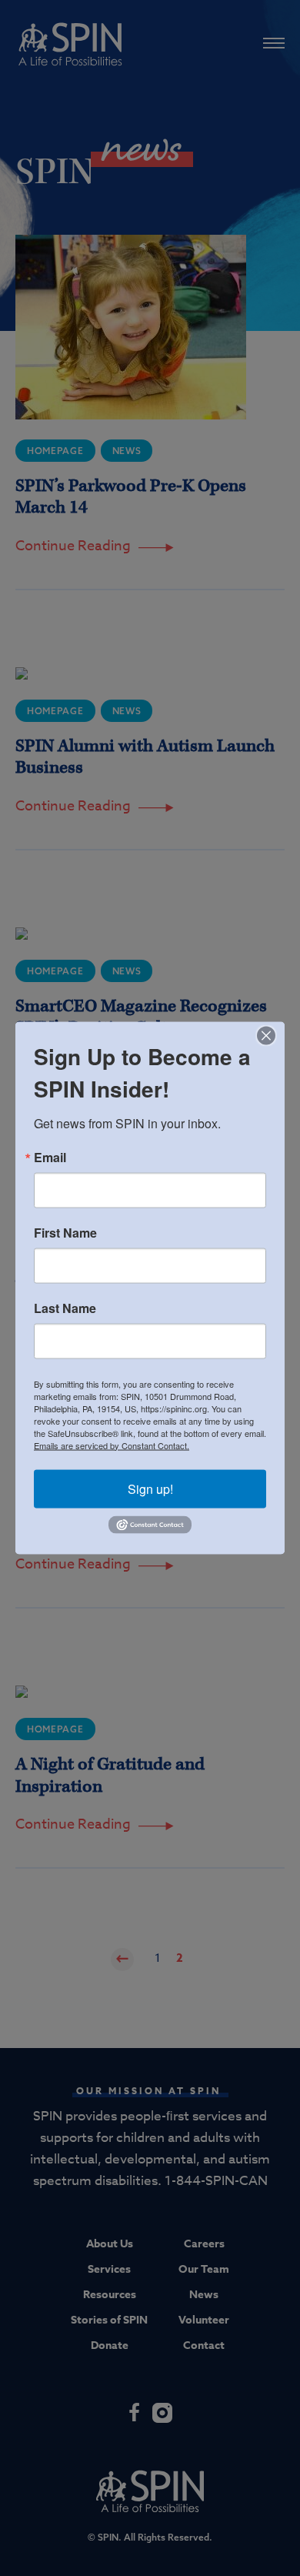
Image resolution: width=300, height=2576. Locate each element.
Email (50, 1157)
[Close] (271, 1035)
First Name (65, 1232)
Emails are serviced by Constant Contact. (112, 1445)
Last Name (65, 1308)
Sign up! (150, 1488)
